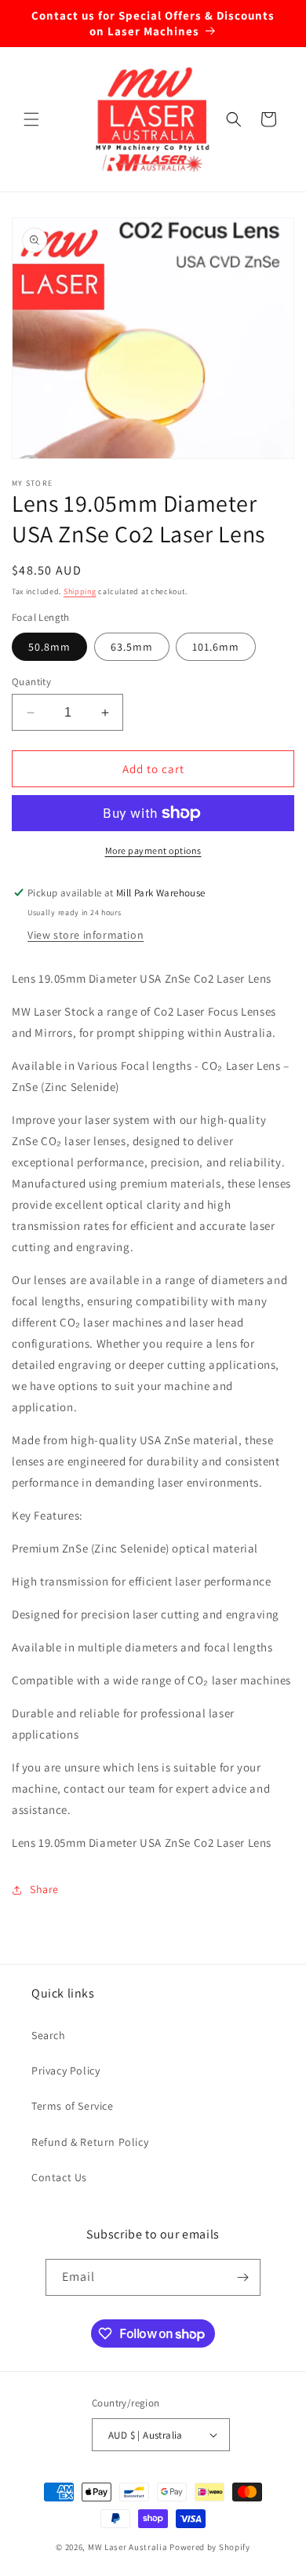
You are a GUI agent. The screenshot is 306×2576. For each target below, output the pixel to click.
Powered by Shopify (210, 2547)
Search (49, 2035)
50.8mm (49, 647)
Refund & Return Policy (90, 2142)
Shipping (80, 591)
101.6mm (216, 647)
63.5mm (132, 647)
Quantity (31, 682)
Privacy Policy (66, 2071)
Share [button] (44, 1889)
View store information (86, 935)
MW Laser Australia (128, 2547)
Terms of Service (73, 2106)
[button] (31, 119)
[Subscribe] (242, 2277)
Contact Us (59, 2177)
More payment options (153, 850)
